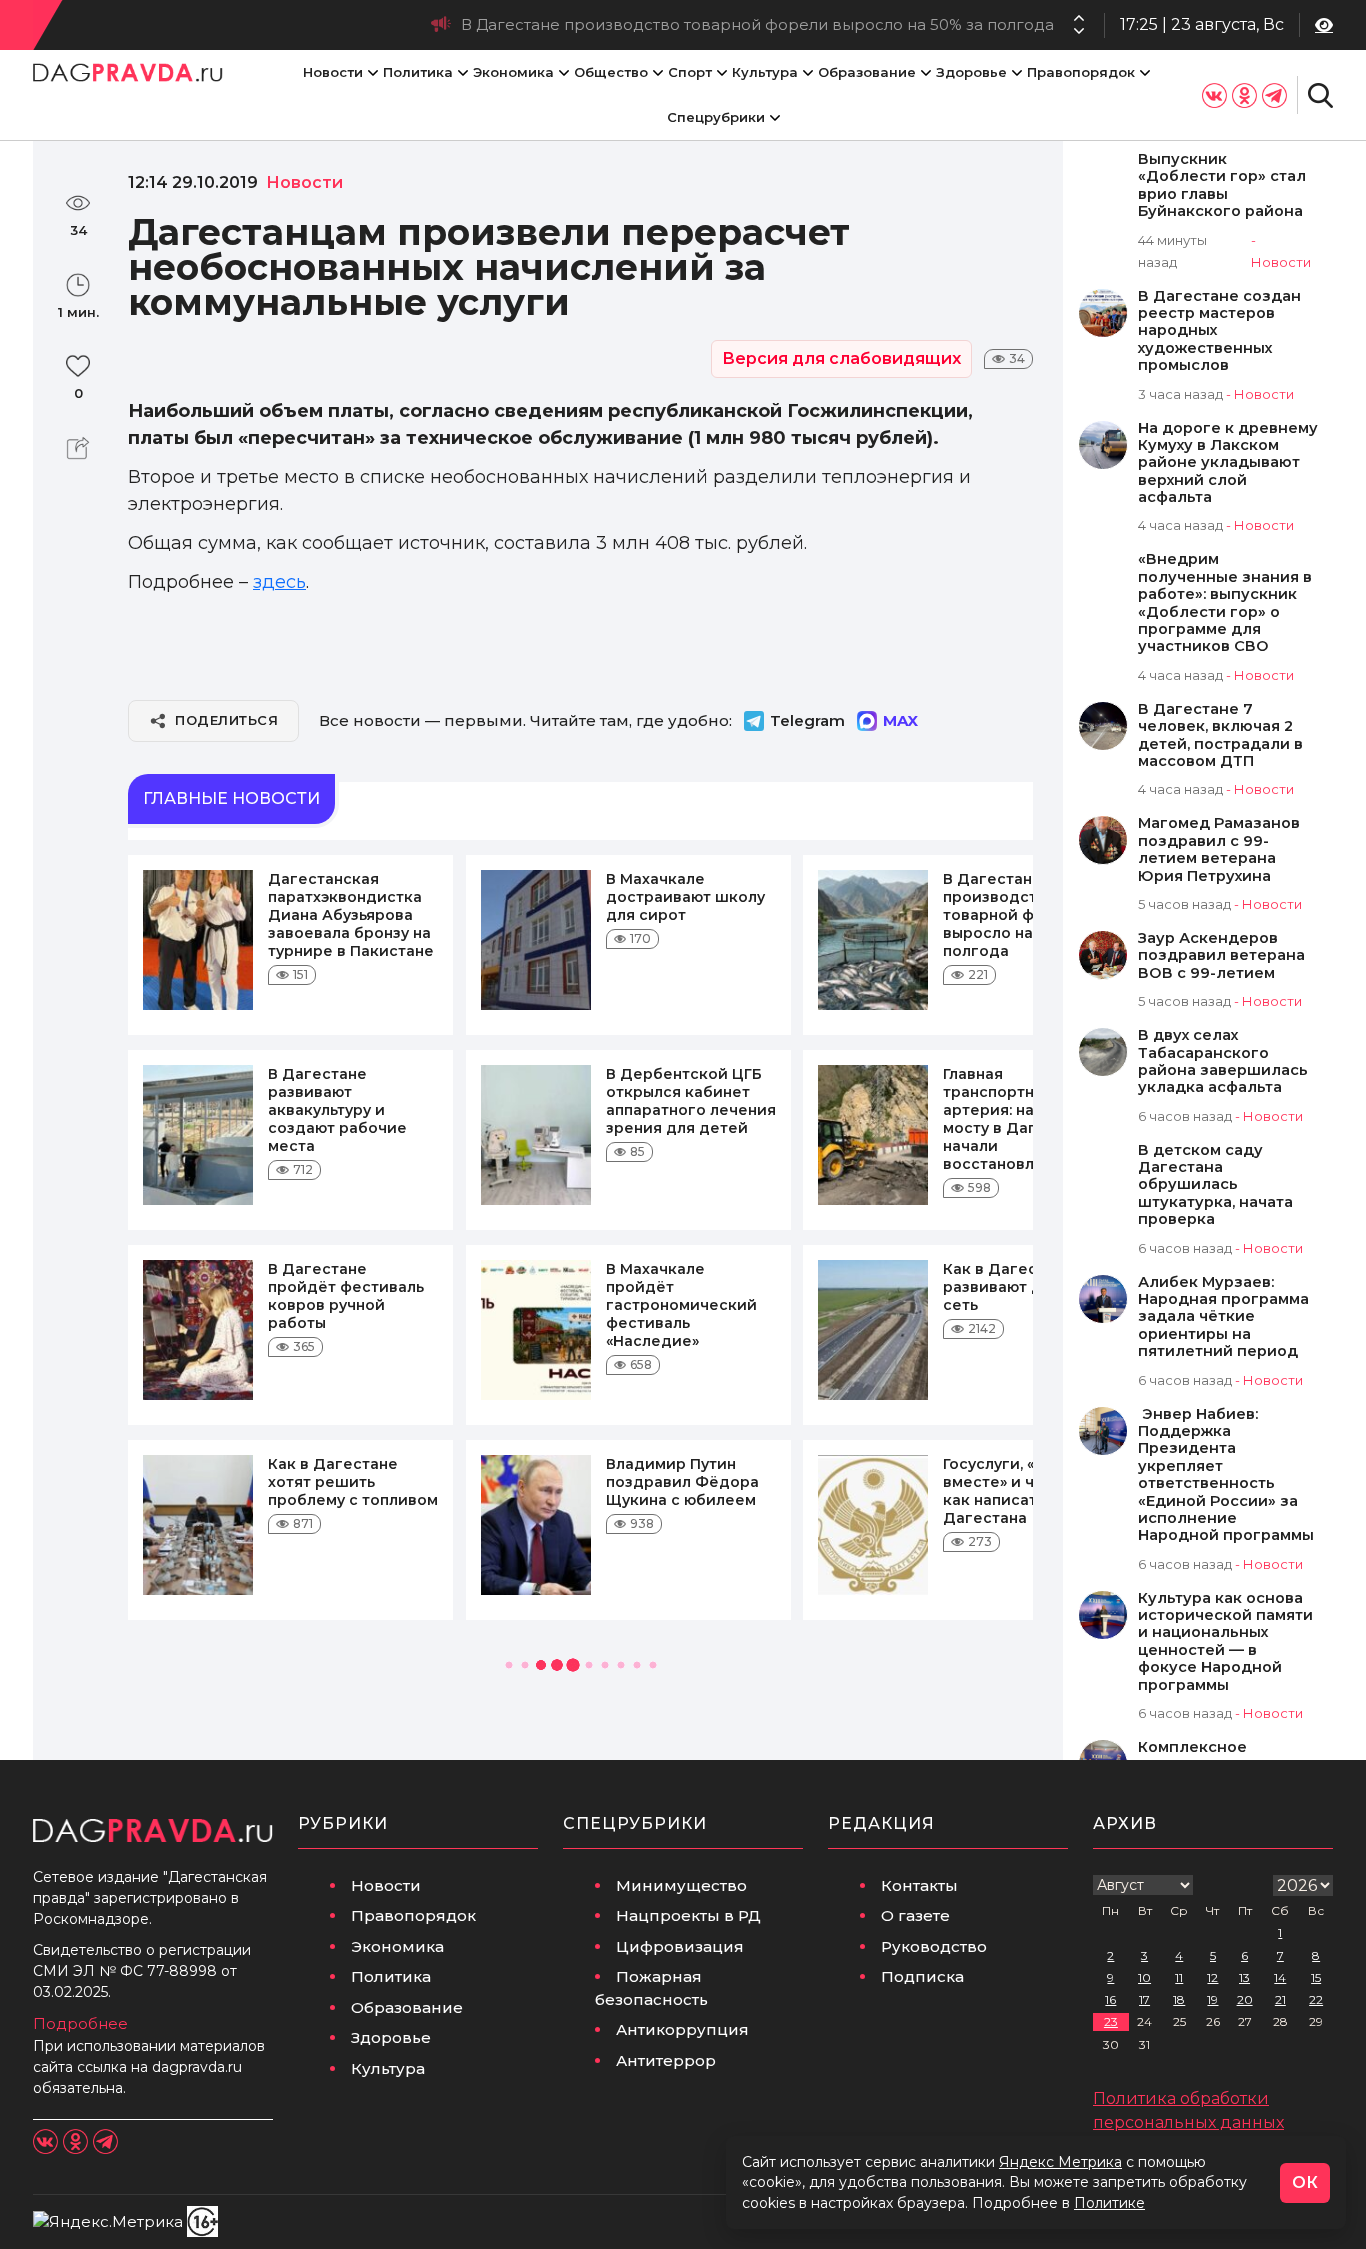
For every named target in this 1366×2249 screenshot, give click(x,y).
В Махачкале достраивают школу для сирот (685, 897)
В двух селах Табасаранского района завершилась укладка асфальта (1223, 1061)
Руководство (934, 1946)
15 (1316, 1977)
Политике (1109, 2203)
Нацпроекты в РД (688, 1915)
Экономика (513, 72)
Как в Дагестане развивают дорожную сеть (1028, 1287)
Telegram (807, 720)
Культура (765, 72)
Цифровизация (680, 1946)
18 (1179, 1999)
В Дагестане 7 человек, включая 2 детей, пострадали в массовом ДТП (1220, 735)
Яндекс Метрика (1060, 2162)
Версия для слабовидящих (841, 358)
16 (1110, 1999)
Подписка (922, 1976)
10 (1144, 1977)
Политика (418, 72)
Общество (611, 72)
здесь (279, 582)
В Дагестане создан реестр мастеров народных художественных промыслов (1219, 331)
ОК (1305, 2182)
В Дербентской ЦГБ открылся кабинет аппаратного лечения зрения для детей (691, 1101)
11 (1179, 1977)
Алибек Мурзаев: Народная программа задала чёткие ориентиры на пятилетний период (1223, 1317)
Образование (867, 72)
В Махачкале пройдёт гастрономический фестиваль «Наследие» (681, 1305)
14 (1280, 1977)
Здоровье (971, 72)
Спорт (690, 72)
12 (1212, 1977)
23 (1111, 2021)
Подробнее (80, 2023)
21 (1280, 1999)
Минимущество (681, 1885)
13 (1244, 1977)
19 (1212, 1999)
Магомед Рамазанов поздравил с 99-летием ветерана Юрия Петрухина (1219, 849)
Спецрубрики (716, 117)
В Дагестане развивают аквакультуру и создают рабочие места (337, 1110)
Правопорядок (1081, 72)
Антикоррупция (682, 2029)
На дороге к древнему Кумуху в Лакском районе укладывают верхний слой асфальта (1228, 463)
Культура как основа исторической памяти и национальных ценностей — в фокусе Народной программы (1225, 1642)
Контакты (919, 1885)
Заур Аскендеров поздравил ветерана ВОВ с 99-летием (1221, 956)
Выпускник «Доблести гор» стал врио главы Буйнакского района (1222, 185)
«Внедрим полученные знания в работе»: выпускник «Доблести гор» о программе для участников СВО (1225, 603)
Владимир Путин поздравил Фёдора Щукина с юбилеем (682, 1482)
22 (1316, 1999)
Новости (333, 72)
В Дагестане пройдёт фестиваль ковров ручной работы (346, 1296)
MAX (900, 720)
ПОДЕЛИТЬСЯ (226, 720)
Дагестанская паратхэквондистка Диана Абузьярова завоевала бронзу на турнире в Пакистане (351, 915)
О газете (915, 1915)
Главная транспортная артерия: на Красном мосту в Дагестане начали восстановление (1024, 1119)
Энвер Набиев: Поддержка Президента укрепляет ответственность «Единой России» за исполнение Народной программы (1226, 1475)
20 (1245, 1999)
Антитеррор (666, 2060)
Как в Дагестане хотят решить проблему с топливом (353, 1482)
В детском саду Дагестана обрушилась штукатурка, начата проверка (1215, 1185)
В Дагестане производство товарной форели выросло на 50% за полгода (757, 24)
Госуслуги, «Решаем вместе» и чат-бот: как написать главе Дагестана (1020, 1491)
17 (1144, 1999)
